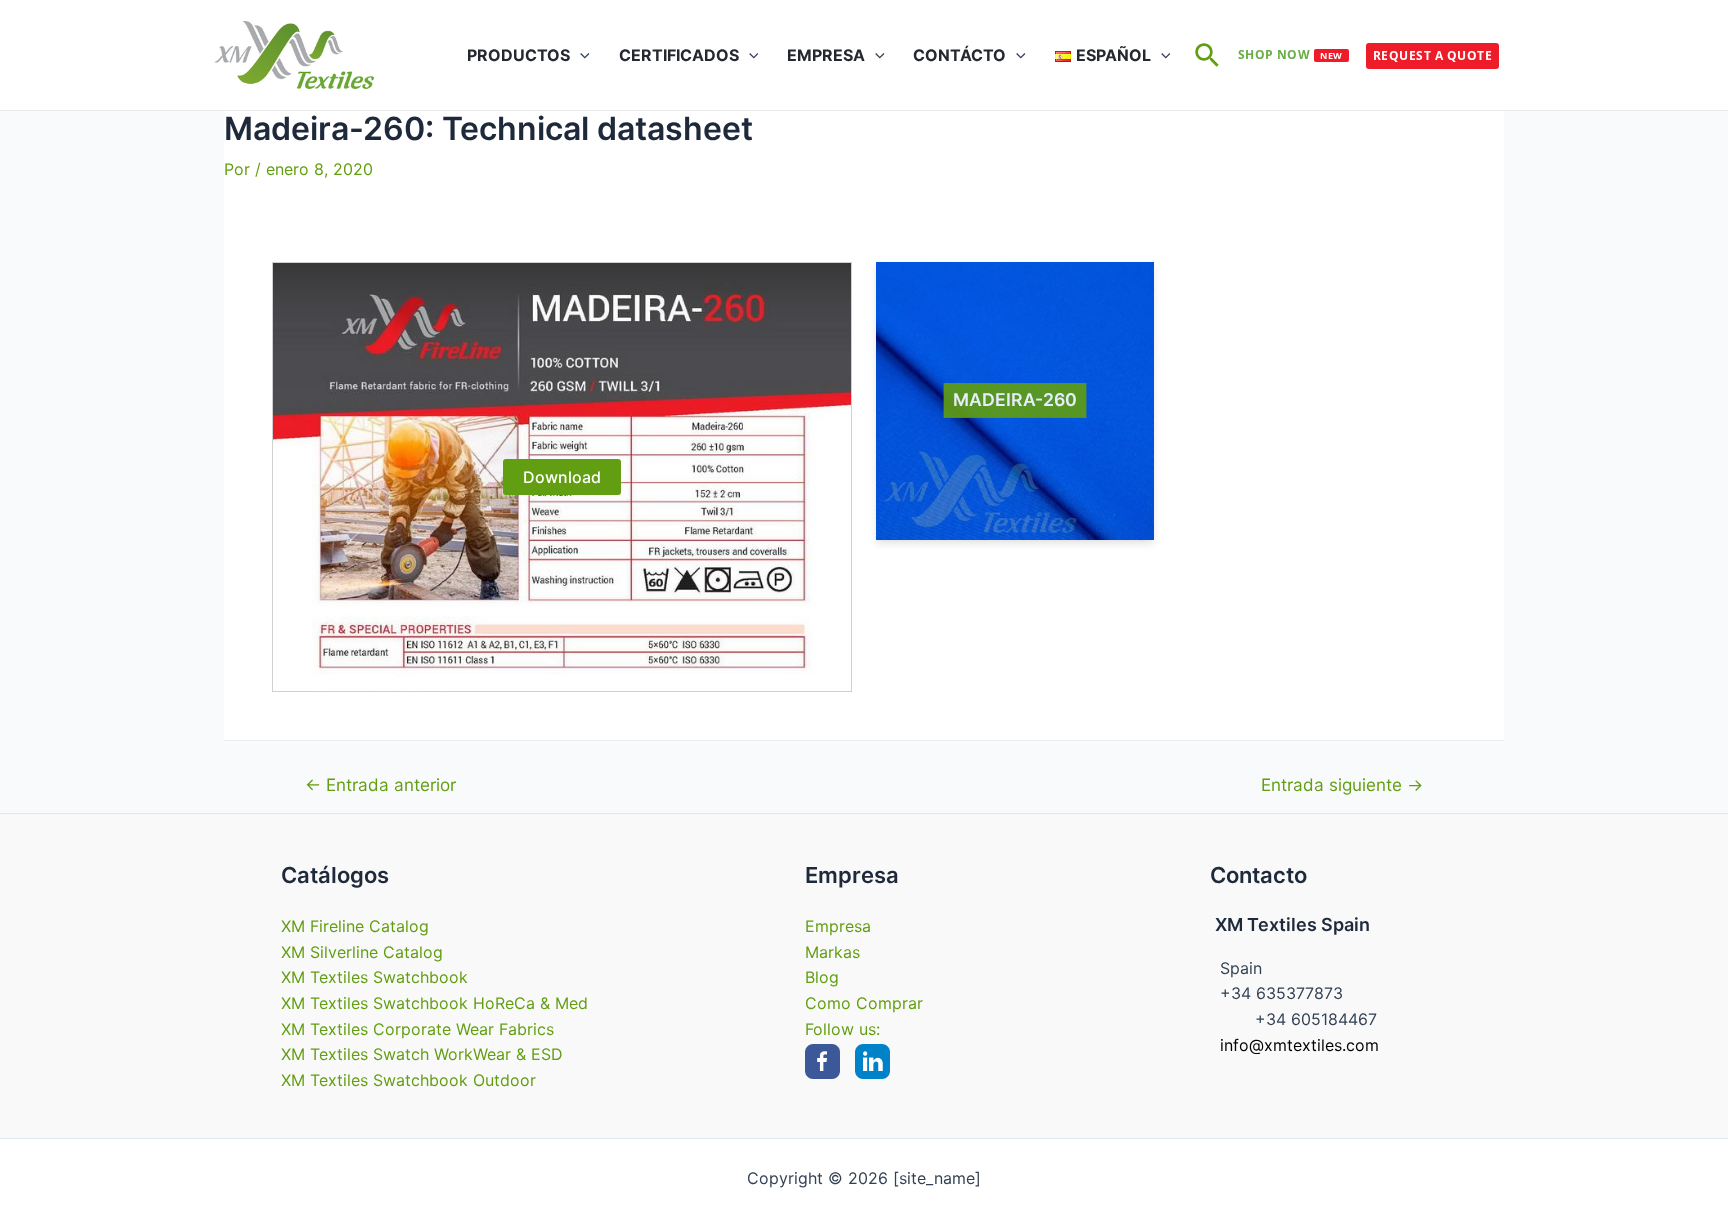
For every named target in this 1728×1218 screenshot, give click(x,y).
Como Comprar (864, 1003)
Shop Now (1290, 54)
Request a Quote (1432, 55)
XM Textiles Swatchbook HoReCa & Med (434, 1003)
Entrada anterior (380, 784)
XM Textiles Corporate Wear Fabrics (417, 1029)
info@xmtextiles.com (1299, 1045)
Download (562, 477)
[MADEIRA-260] (1015, 401)
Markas (832, 952)
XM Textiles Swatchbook (374, 977)
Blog (822, 977)
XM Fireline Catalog (355, 926)
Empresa (838, 926)
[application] (580, 55)
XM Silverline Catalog (362, 952)
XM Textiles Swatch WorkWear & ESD (422, 1054)
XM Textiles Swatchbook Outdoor (408, 1080)
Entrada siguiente (1342, 784)
